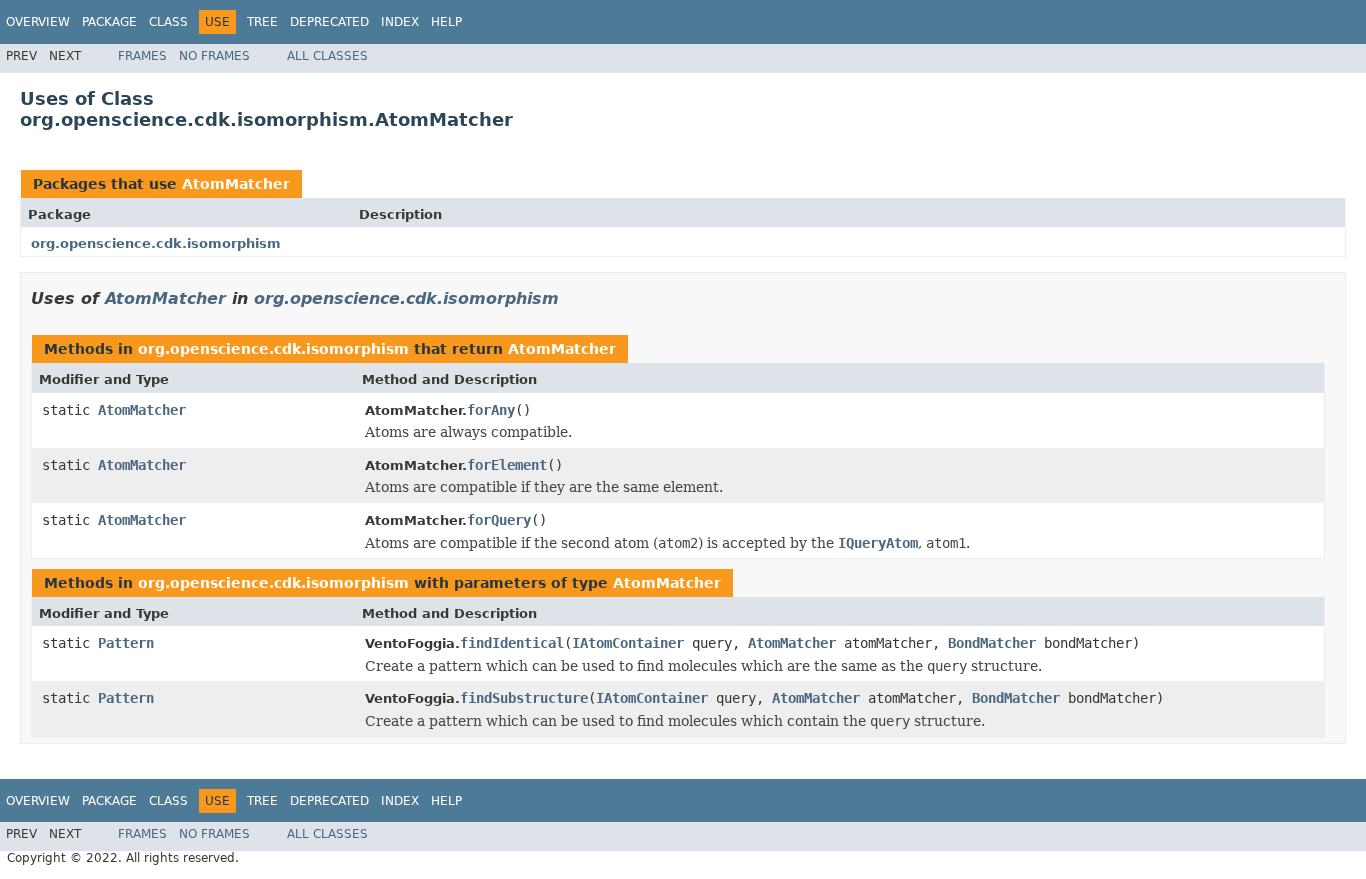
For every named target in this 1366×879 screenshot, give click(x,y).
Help (446, 22)
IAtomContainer (628, 643)
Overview (38, 22)
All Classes (327, 56)
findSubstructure (524, 698)
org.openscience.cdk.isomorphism (156, 243)
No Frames (214, 56)
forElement (507, 465)
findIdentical (512, 643)
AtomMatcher (236, 184)
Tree (262, 22)
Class (168, 22)
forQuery (499, 520)
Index (400, 22)
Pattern (126, 643)
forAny (491, 410)
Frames (142, 56)
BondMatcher (992, 643)
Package (109, 22)
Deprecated (329, 22)
